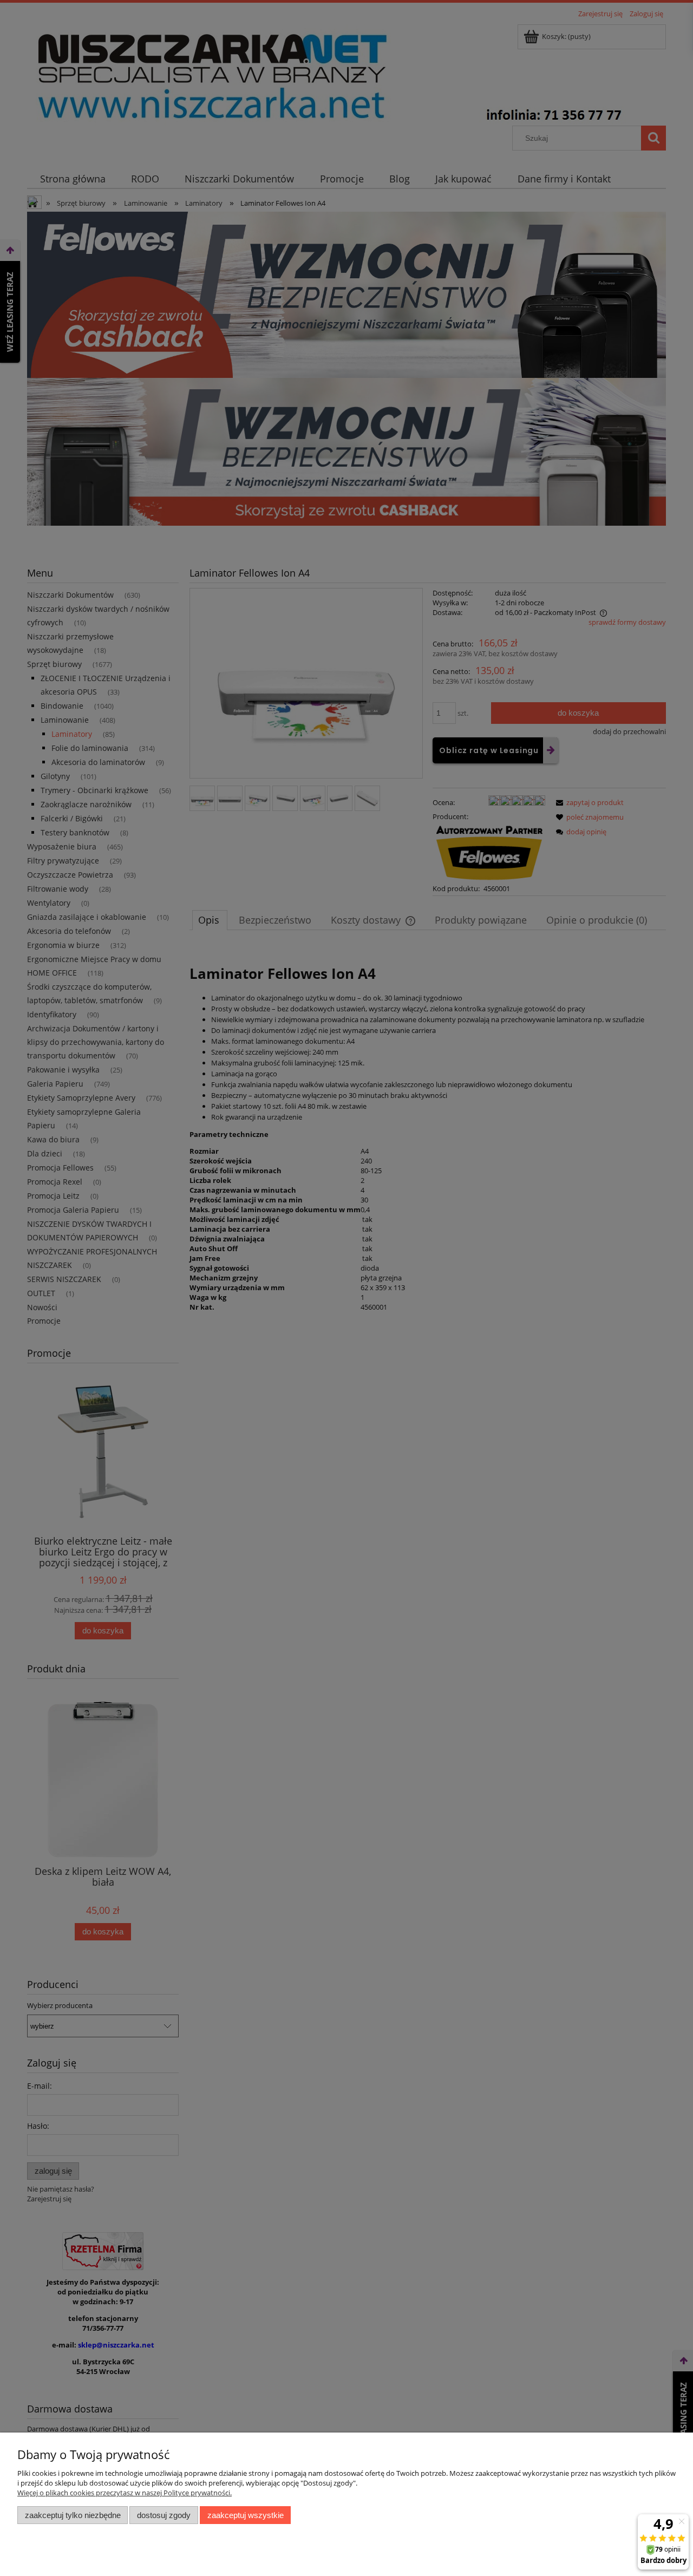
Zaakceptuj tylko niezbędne (73, 2515)
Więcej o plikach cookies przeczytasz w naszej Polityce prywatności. (125, 2493)
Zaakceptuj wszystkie (246, 2515)
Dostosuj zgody (164, 2515)
